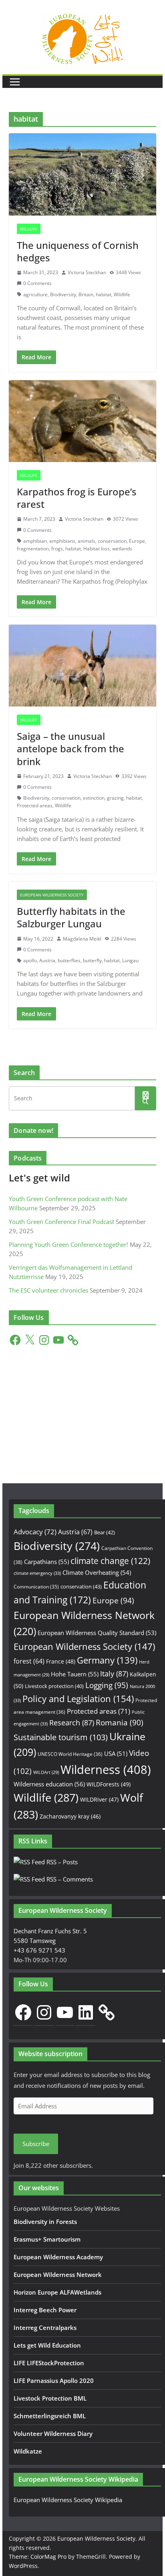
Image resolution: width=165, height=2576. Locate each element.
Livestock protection (54, 1686)
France (61, 1661)
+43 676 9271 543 (39, 1950)
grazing (115, 798)
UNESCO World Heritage (70, 1754)
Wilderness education (49, 1784)
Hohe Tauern (75, 1674)
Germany (107, 1660)
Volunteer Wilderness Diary (53, 2433)
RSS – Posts (61, 1862)
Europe (137, 541)
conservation (112, 541)
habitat (104, 294)
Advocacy (35, 1532)
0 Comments (37, 283)
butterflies (69, 960)
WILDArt (46, 1772)
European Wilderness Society (52, 895)
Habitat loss (97, 549)
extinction (94, 798)
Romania (120, 1722)
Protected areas (35, 805)
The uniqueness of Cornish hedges (78, 251)
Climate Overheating (97, 1572)
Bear (105, 1532)
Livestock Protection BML (50, 2398)
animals (87, 541)
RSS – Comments (69, 1879)
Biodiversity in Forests (45, 2222)
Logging (107, 1685)
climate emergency (37, 1573)
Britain (86, 294)
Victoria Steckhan (87, 272)
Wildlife (29, 229)
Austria (47, 960)
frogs (57, 549)
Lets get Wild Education (47, 2345)
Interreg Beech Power (45, 2310)
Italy (114, 1673)
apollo (30, 960)
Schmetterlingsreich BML (50, 2416)
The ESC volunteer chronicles (48, 1290)
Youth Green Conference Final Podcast (61, 1222)
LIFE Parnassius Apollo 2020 (54, 2381)
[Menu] (15, 82)
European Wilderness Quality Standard (97, 1633)
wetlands (122, 549)
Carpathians (46, 1562)
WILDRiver (99, 1799)
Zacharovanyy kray (70, 1816)
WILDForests (109, 1784)
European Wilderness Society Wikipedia (68, 2500)
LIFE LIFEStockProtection (49, 2363)
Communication (36, 1587)
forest (29, 1661)
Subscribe (36, 2144)
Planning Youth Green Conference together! (68, 1244)
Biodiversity (63, 294)
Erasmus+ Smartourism (47, 2239)
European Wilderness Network (58, 2275)
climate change (110, 1561)
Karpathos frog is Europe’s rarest (77, 498)
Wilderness (106, 1770)
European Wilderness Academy (58, 2257)
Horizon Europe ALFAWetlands (57, 2292)
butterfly (92, 960)
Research (72, 1722)
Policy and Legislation (78, 1699)
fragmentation (33, 549)
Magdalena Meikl (82, 939)
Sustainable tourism (61, 1737)
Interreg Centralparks (45, 2328)
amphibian (35, 541)
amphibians (62, 541)
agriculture (35, 294)
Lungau (130, 960)
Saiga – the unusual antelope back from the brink (70, 748)
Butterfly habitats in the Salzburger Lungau (71, 917)
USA (116, 1753)
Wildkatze (28, 2451)
